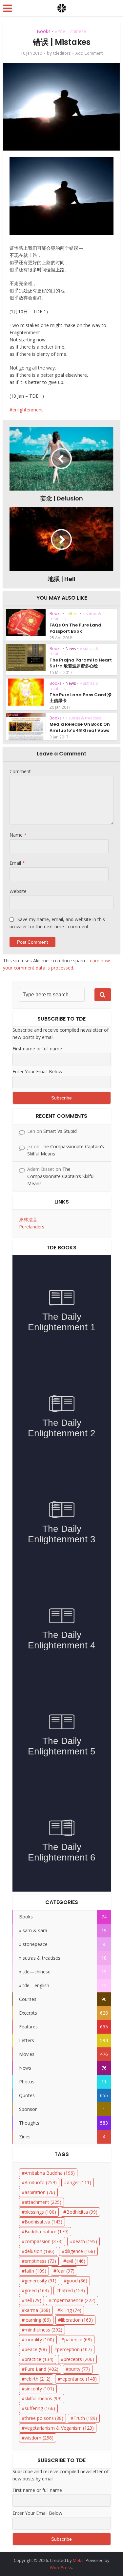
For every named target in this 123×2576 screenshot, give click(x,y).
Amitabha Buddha (50, 2173)
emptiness (40, 2261)
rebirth (38, 2379)
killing (71, 2310)
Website (18, 891)
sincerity (39, 2389)
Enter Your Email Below (37, 1071)
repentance (79, 2379)
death (85, 2241)
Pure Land (41, 2369)
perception (74, 2349)
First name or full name (37, 1049)
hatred (72, 2290)
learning (38, 2320)
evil (76, 2261)
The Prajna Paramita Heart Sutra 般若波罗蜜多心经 (81, 663)
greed (37, 2290)
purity (79, 2369)
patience (78, 2340)
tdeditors (62, 53)
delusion (40, 2251)
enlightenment (28, 410)
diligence (80, 2251)
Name (18, 835)
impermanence (73, 2300)
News (71, 649)
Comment (20, 771)
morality (39, 2340)
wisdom (39, 2438)
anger (79, 2182)
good (77, 2281)
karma (37, 2310)
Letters (72, 614)
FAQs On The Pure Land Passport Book (75, 628)
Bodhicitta (82, 2212)
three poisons (44, 2418)
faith (35, 2271)
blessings (40, 2212)
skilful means (43, 2398)
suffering (40, 2408)
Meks (78, 2560)
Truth (85, 2418)
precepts (79, 2359)
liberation (77, 2320)
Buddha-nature (47, 2231)
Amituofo (41, 2182)
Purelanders (32, 1227)
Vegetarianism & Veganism (59, 2428)
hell (33, 2300)
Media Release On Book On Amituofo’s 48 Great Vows (80, 727)
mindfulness (43, 2330)
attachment (43, 2202)
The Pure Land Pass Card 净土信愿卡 (81, 698)
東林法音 (28, 1219)
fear (65, 2271)
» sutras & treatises (83, 718)
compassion (44, 2241)
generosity (41, 2281)
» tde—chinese (71, 31)
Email (17, 863)
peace (36, 2349)
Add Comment (89, 53)
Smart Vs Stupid (60, 1131)
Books (44, 31)
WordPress (61, 2567)
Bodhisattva (43, 2222)
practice (39, 2359)
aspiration (40, 2192)
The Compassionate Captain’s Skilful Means (61, 1176)
